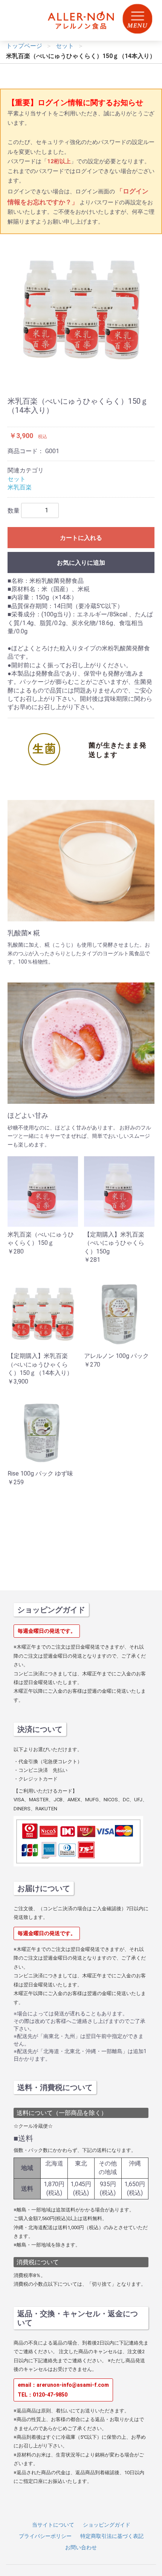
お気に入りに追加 (81, 563)
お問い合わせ (81, 2547)
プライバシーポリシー (45, 2536)
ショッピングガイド (107, 2525)
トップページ (24, 46)
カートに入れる (81, 538)
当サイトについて (53, 2525)
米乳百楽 (20, 487)
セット (17, 479)
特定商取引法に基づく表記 (112, 2536)
